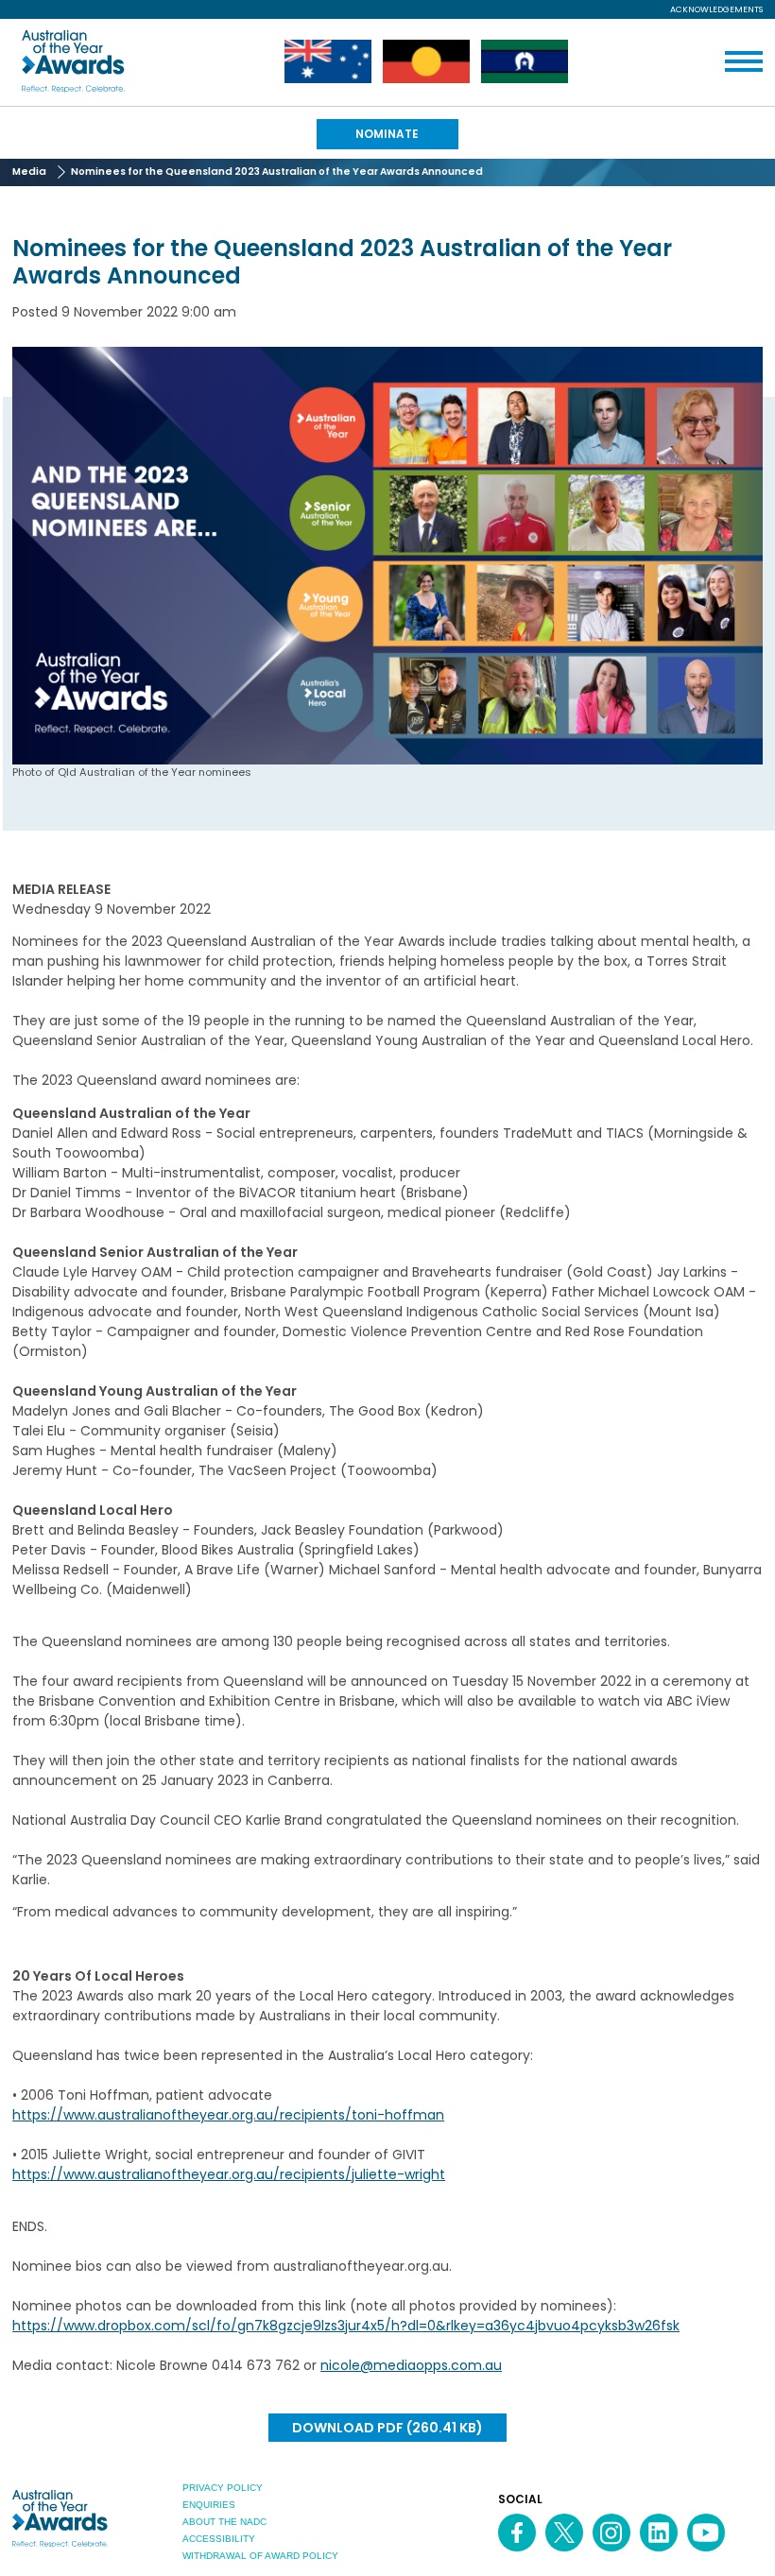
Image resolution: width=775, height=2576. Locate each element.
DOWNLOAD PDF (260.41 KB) (387, 2428)
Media (29, 172)
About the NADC (224, 2522)
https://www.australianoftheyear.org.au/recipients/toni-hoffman (228, 2115)
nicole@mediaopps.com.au (411, 2365)
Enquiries (209, 2505)
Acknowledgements (716, 10)
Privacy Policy (223, 2488)
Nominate (387, 134)
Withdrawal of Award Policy (260, 2556)
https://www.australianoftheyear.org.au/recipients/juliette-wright (229, 2174)
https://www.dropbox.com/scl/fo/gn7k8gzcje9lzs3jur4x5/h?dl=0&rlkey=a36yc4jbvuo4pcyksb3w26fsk (346, 2326)
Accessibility (219, 2539)
